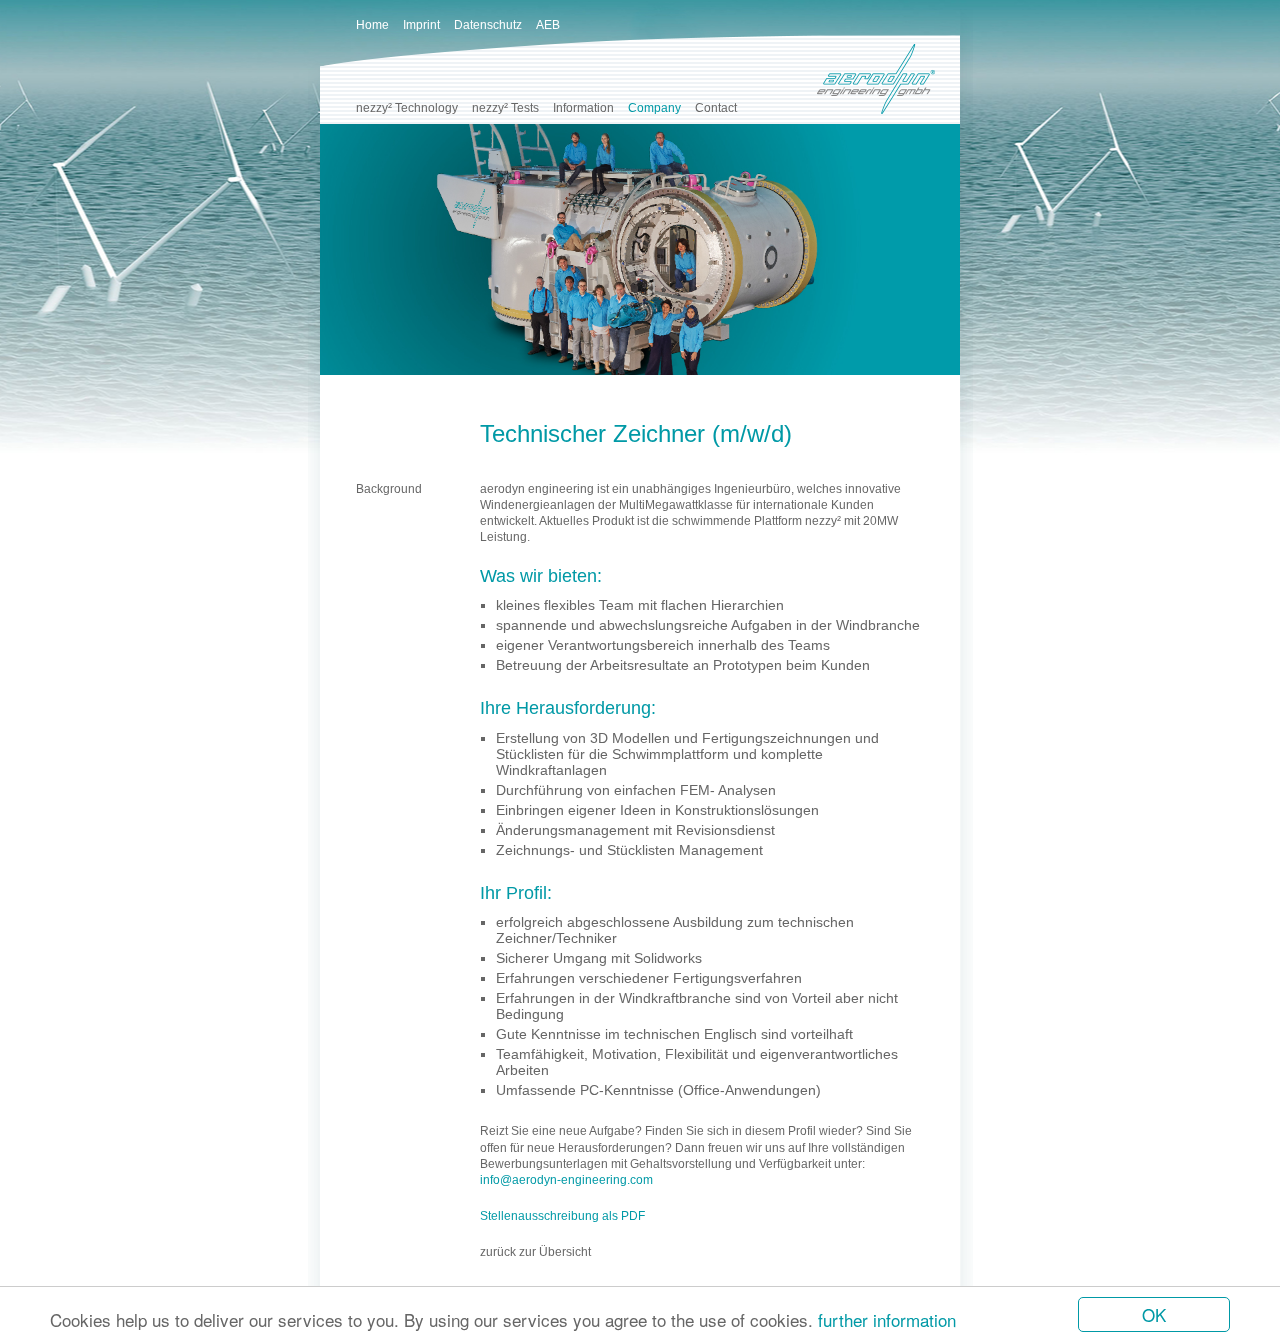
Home (372, 25)
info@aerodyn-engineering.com (566, 1180)
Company (654, 108)
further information (887, 1319)
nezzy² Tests (505, 108)
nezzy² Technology (407, 108)
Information (583, 108)
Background (389, 489)
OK (1154, 1314)
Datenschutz (488, 25)
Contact (716, 108)
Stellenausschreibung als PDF (562, 1216)
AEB (548, 25)
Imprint (421, 25)
